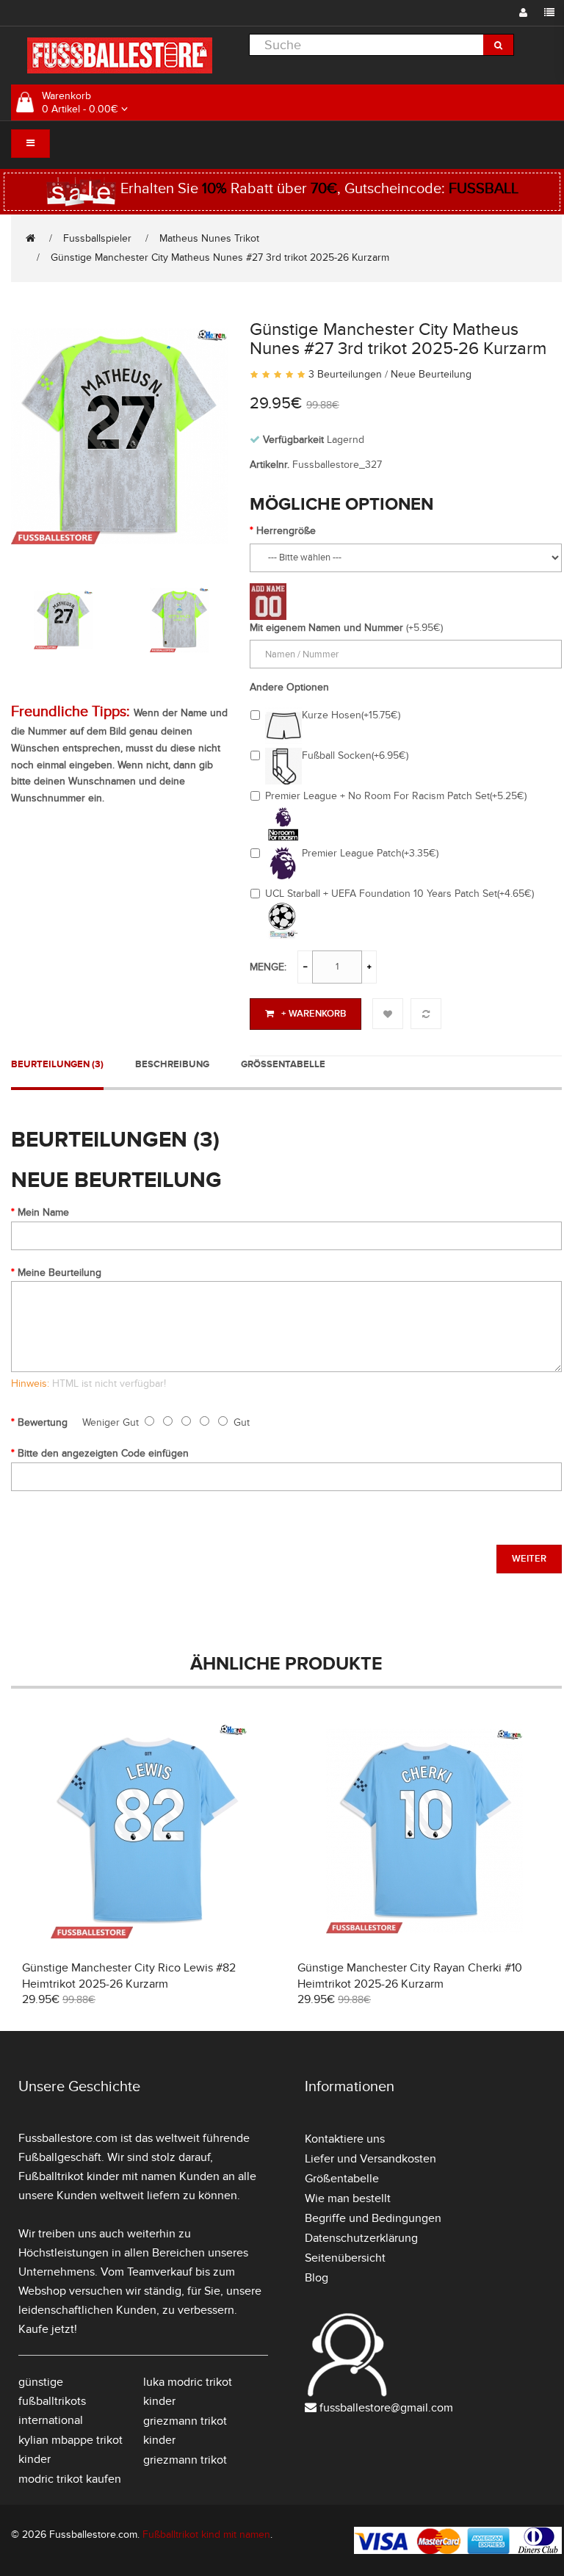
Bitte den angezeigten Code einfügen (103, 1453)
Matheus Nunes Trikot (209, 238)
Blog (317, 2278)
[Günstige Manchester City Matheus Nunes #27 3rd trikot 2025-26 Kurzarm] (119, 434)
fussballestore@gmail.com (386, 2408)
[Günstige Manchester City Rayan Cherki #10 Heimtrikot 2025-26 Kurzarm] (424, 1829)
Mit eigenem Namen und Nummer (326, 628)
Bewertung (43, 1422)
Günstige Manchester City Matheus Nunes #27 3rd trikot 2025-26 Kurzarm (220, 257)
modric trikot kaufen (70, 2479)
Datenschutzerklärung (361, 2238)
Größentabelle (283, 1064)
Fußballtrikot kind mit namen (206, 2534)
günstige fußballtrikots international (52, 2401)
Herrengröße (286, 531)
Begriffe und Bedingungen (373, 2218)
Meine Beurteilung (59, 1273)
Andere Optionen (289, 687)
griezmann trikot (185, 2460)
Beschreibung (172, 1064)
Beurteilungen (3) (57, 1064)
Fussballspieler (97, 238)
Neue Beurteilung (431, 374)
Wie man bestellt (348, 2198)
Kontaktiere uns (345, 2139)
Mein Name (43, 1212)
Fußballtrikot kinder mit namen (97, 2176)
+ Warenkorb (314, 1014)
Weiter (529, 1559)
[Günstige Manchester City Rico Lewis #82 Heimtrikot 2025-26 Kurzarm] (149, 1829)
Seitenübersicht (345, 2258)
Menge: (268, 967)
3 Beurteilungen (345, 374)
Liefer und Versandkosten (370, 2159)
